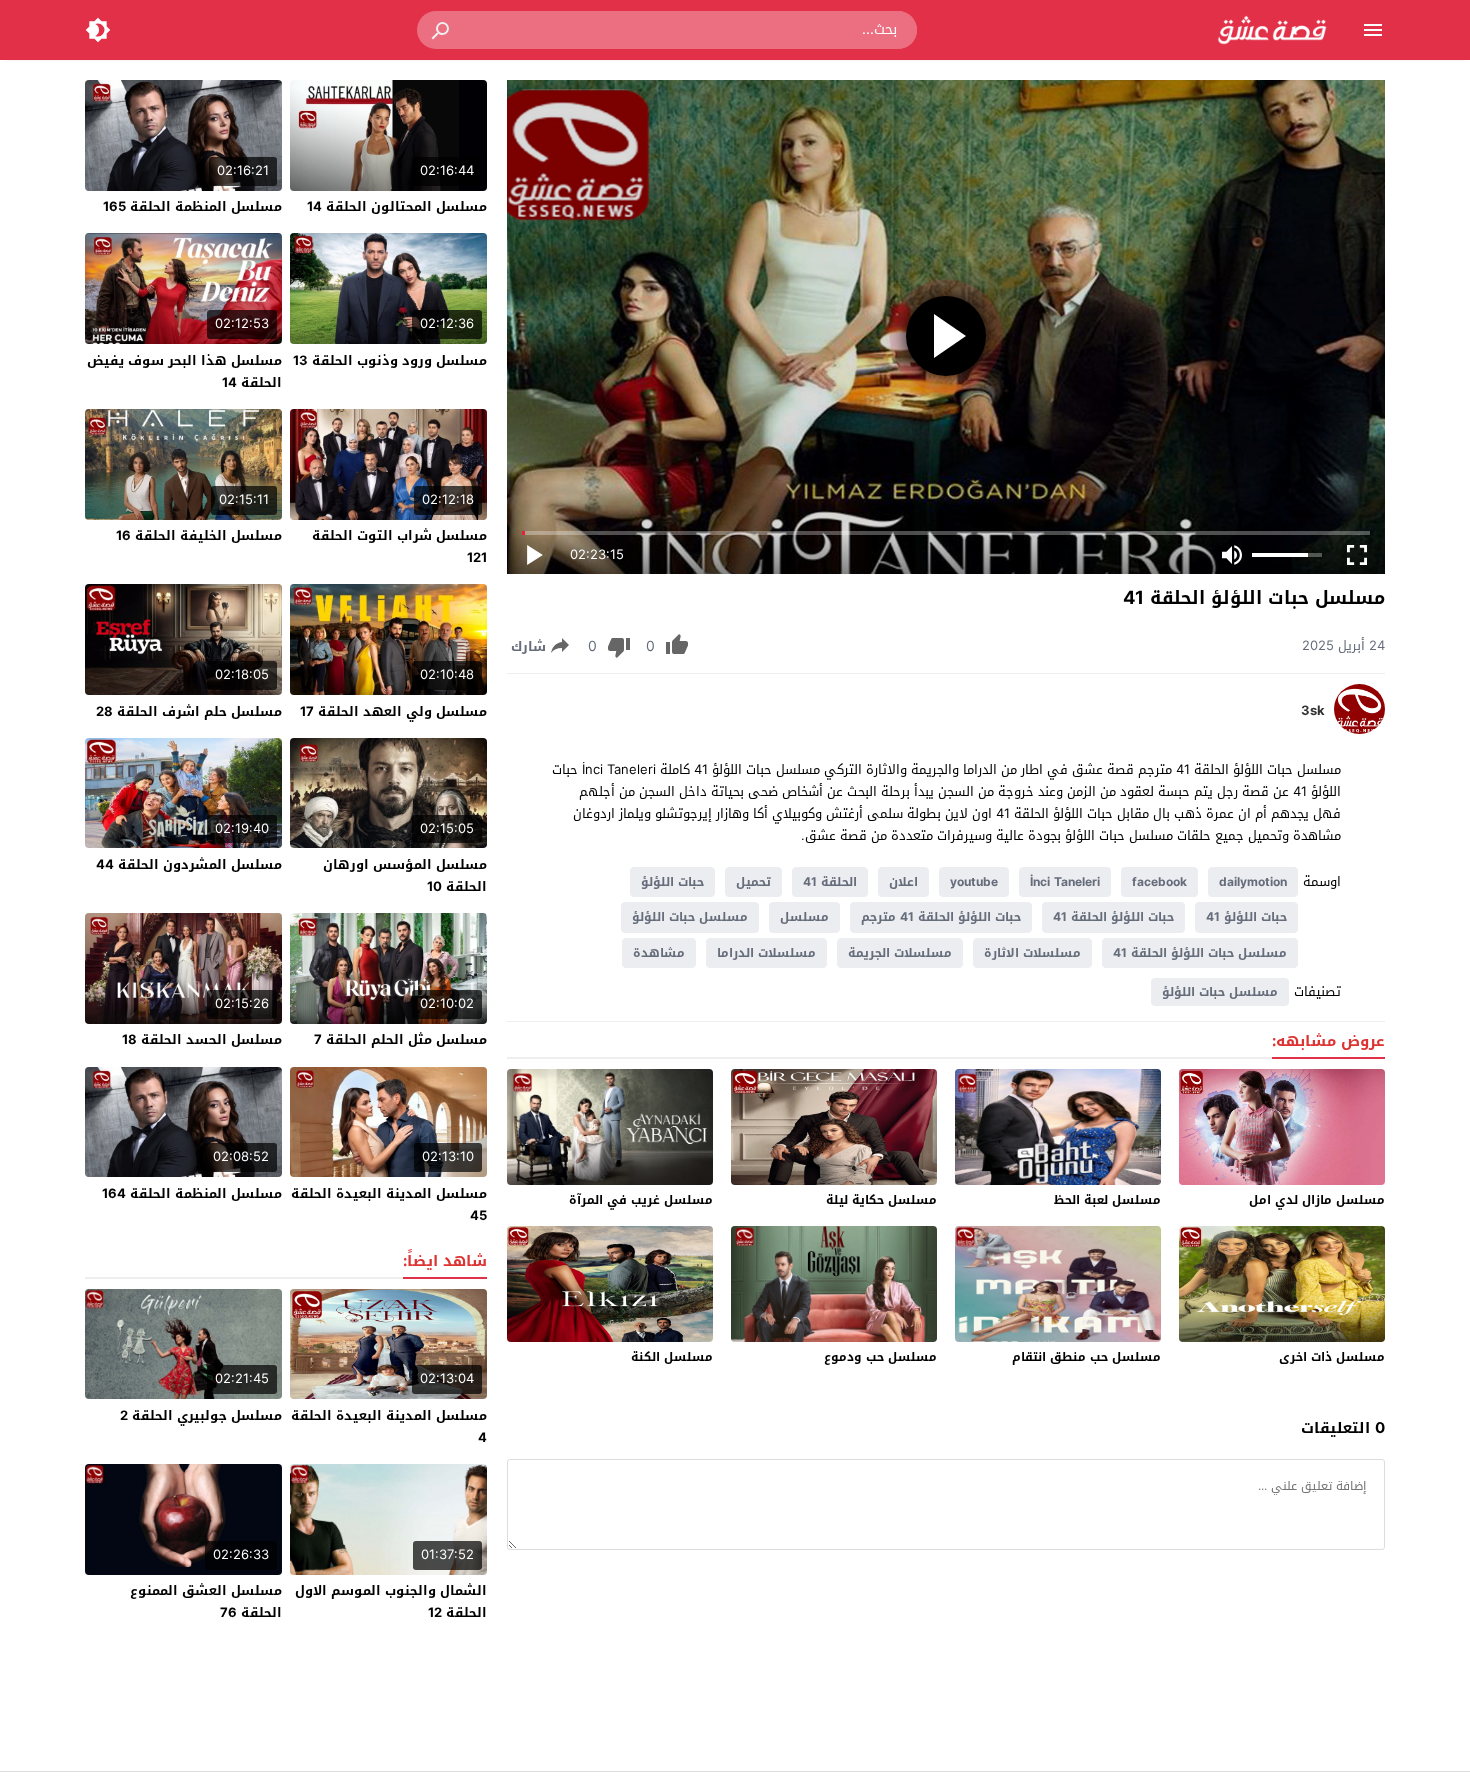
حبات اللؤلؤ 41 (1246, 917)
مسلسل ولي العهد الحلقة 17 (393, 711)
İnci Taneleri (1065, 882)
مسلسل (804, 917)
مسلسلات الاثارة (1032, 953)
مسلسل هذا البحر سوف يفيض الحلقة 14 (184, 371)
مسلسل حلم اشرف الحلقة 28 (189, 711)
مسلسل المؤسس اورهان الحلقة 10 (405, 875)
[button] (442, 30)
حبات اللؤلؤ (672, 882)
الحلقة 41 (830, 882)
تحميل (753, 882)
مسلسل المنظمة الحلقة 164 (192, 1193)
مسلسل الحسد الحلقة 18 (202, 1039)
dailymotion (1253, 882)
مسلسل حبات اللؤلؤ (690, 917)
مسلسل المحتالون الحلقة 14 (397, 206)
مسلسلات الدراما (766, 953)
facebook (1159, 882)
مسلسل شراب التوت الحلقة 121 (399, 546)
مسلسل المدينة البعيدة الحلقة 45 (389, 1204)
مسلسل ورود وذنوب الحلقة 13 (390, 360)
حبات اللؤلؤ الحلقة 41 (1113, 917)
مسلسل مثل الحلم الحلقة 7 (400, 1039)
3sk (1313, 711)
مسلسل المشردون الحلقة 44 (189, 864)
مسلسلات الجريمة (900, 953)
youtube (974, 882)
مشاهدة (659, 953)
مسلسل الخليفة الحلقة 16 (199, 535)
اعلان (903, 882)
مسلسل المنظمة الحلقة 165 (192, 206)
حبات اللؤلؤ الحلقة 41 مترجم (941, 917)
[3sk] (1359, 729)
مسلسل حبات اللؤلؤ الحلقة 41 (1200, 953)
